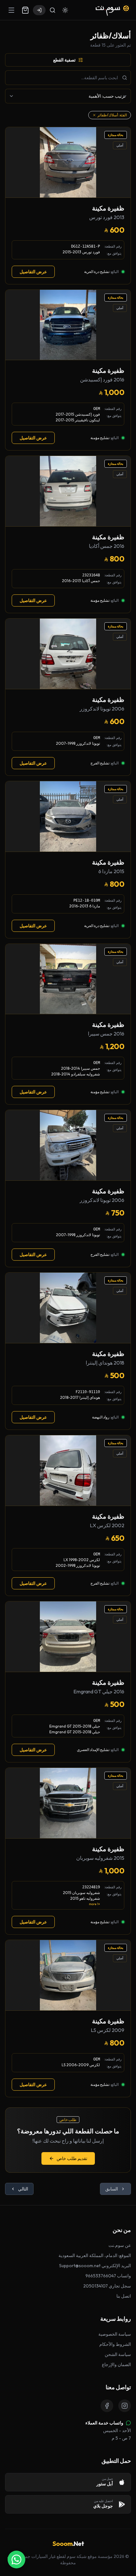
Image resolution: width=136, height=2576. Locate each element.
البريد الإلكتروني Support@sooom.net (95, 2266)
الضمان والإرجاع (116, 2365)
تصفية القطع (64, 60)
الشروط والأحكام (115, 2344)
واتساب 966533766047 (108, 2276)
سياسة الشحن (118, 2354)
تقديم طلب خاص (72, 2158)
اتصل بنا (124, 2296)
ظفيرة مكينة (108, 208)
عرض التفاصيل (33, 272)
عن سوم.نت (120, 2245)
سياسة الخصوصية (115, 2334)
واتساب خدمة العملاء (104, 2423)
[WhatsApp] (16, 2560)
